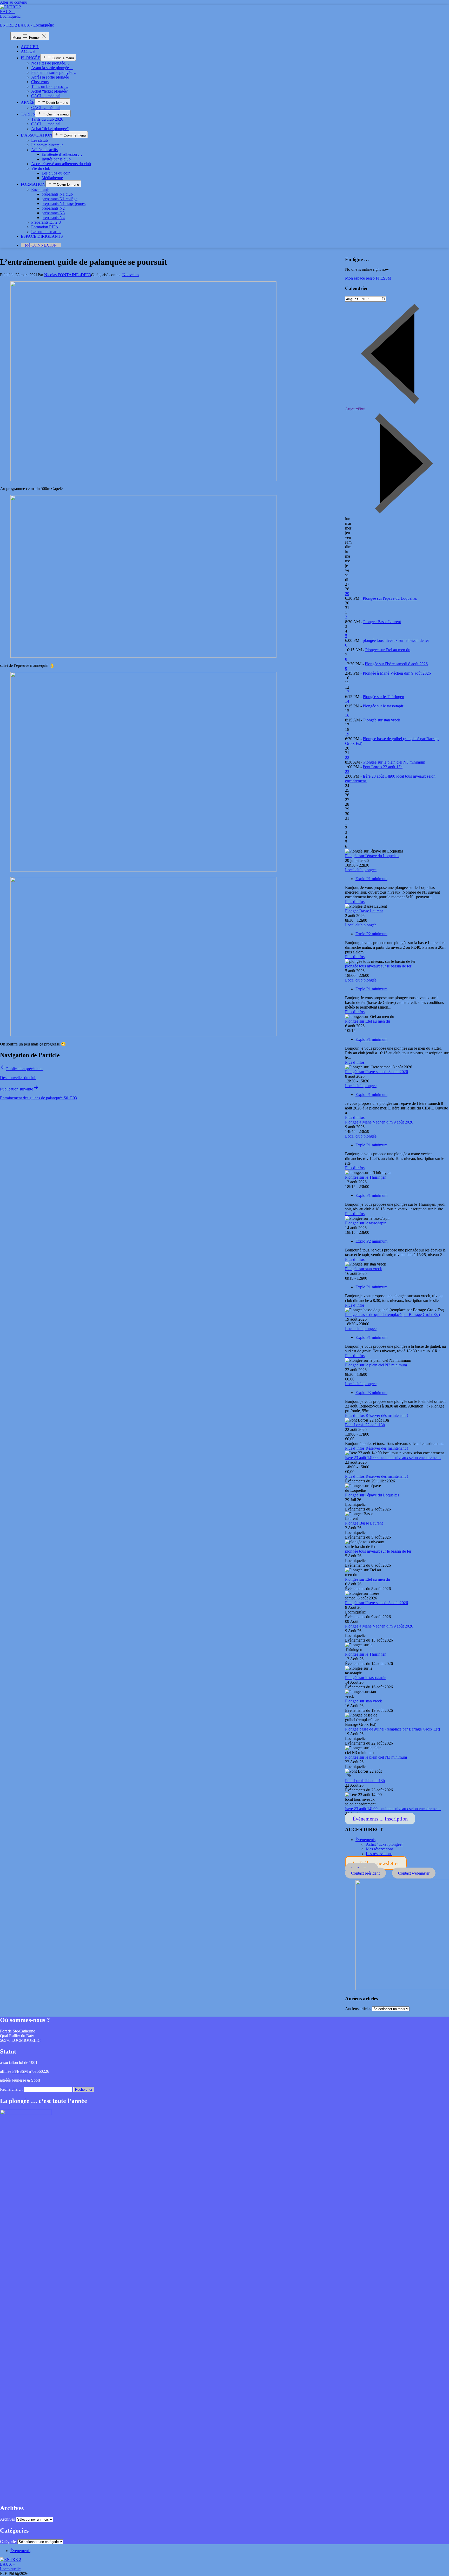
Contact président (365, 1873)
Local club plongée (361, 870)
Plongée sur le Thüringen (383, 697)
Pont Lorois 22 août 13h (383, 767)
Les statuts (40, 140)
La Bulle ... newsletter (376, 1863)
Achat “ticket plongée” (50, 91)
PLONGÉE (31, 58)
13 (347, 692)
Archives (7, 2519)
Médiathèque (52, 178)
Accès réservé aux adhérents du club (61, 164)
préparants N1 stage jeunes (64, 204)
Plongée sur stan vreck (382, 720)
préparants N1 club (57, 194)
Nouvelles (131, 275)
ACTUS (28, 51)
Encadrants (40, 189)
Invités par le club (56, 159)
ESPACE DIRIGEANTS (42, 236)
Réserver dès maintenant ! (387, 1415)
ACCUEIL (30, 47)
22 (347, 757)
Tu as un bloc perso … (50, 86)
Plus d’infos (355, 902)
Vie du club (41, 168)
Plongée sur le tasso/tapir (383, 706)
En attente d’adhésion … (62, 154)
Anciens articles (358, 2009)
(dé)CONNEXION (41, 245)
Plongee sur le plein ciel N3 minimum (394, 762)
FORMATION (33, 184)
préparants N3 (53, 213)
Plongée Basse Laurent (382, 622)
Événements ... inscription (380, 1819)
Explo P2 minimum (371, 934)
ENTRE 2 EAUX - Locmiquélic (27, 25)
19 (347, 734)
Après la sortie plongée (50, 77)
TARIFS (28, 114)
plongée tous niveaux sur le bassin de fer (396, 640)
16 (347, 715)
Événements (365, 1840)
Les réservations (379, 1854)
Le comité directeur (47, 145)
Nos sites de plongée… (50, 63)
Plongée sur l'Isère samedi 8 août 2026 (396, 664)
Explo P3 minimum (371, 1393)
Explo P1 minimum (371, 879)
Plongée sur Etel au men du (388, 650)
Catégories (9, 2542)
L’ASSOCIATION (37, 135)
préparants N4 (53, 218)
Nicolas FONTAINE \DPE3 (68, 275)
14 (347, 701)
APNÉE (28, 102)
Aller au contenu (14, 2)
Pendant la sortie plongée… (54, 72)
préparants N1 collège (60, 199)
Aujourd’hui (355, 409)
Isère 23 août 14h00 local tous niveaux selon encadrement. (393, 1458)
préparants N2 (53, 208)
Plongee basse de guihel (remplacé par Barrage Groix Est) (392, 1315)
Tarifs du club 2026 (47, 119)
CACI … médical (46, 96)
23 (347, 771)
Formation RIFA (45, 227)
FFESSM (20, 2071)
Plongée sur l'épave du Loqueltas (390, 598)
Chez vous (40, 82)
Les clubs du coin (56, 173)
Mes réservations (380, 1849)
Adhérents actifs (44, 150)
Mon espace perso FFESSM (368, 278)
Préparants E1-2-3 (46, 222)
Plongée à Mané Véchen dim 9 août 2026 (397, 673)
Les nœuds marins (46, 232)
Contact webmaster (414, 1873)
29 (347, 594)
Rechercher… (11, 2089)
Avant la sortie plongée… (52, 68)
